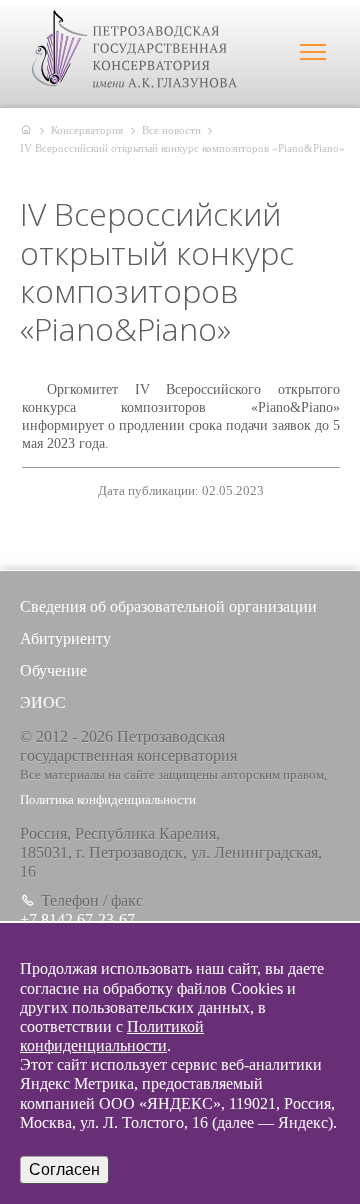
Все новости (171, 130)
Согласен (64, 1169)
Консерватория (87, 130)
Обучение (53, 670)
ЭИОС (43, 702)
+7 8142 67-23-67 (77, 919)
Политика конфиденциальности (108, 800)
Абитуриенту (65, 638)
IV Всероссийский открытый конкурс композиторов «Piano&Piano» (182, 148)
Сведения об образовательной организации (168, 606)
